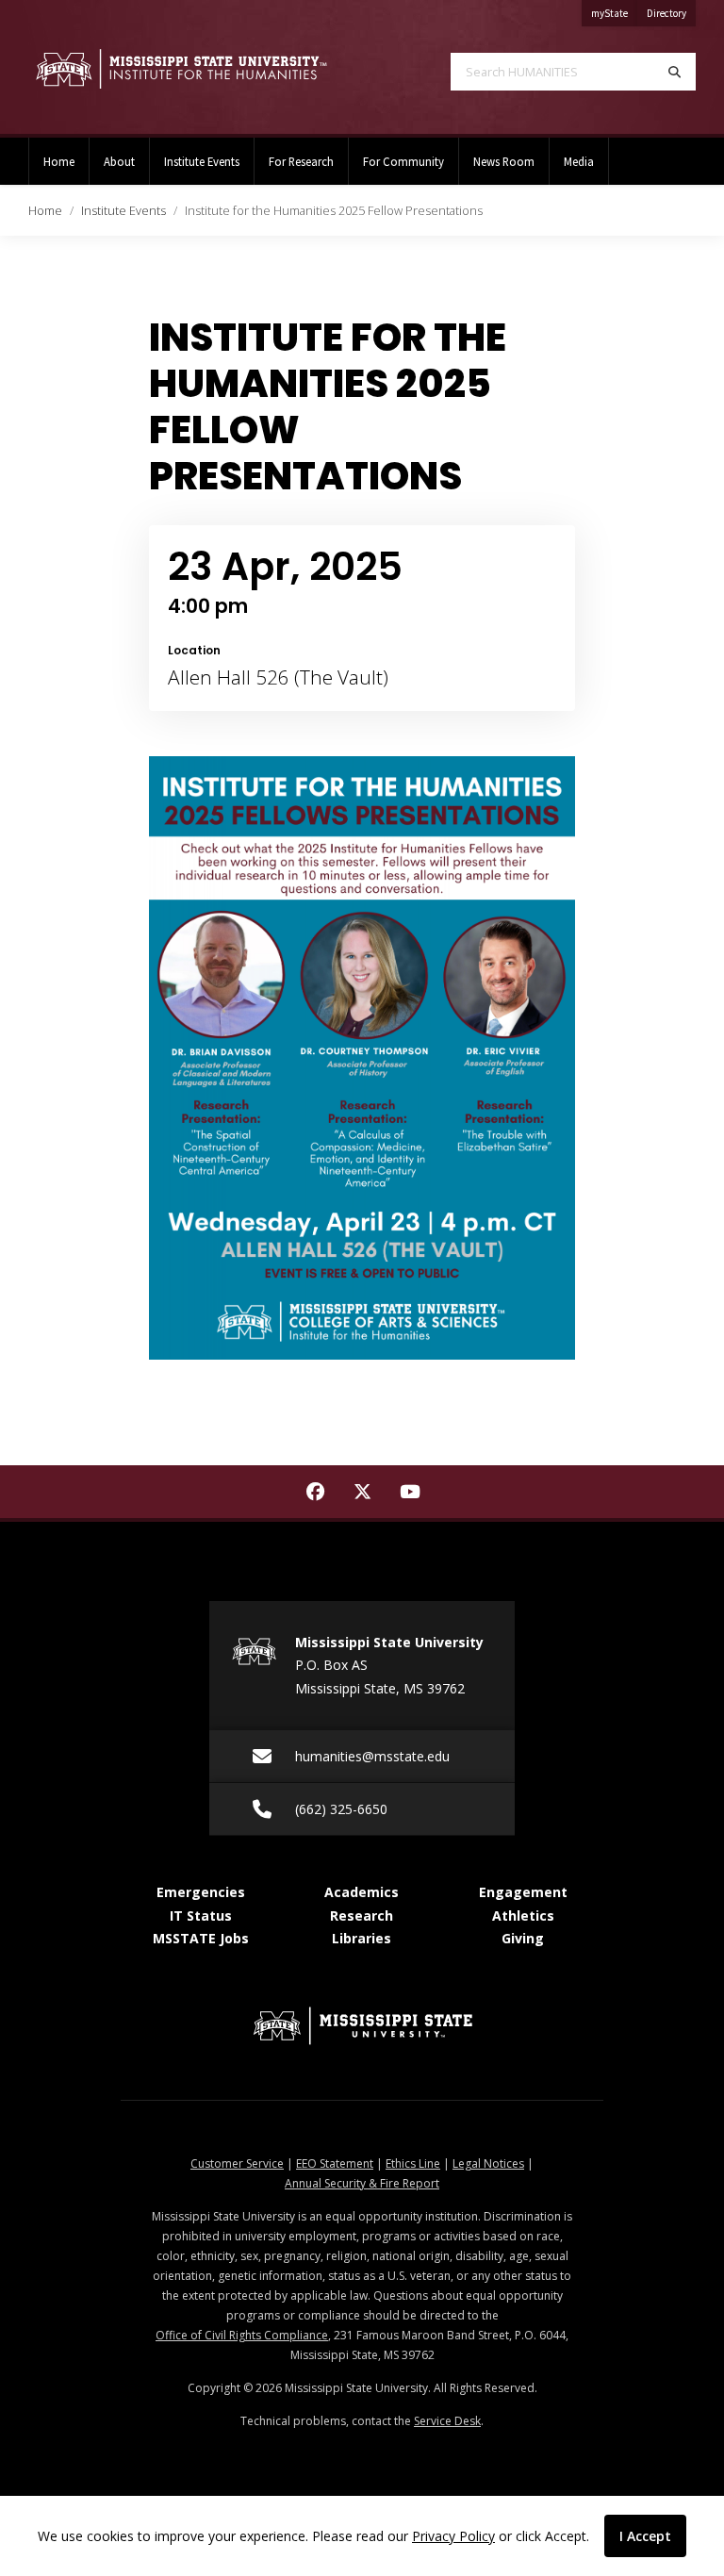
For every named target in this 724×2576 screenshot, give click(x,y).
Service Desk (447, 2421)
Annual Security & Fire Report (362, 2183)
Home (59, 161)
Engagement (523, 1892)
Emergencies (201, 1892)
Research (362, 1915)
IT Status (201, 1915)
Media (579, 161)
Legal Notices (488, 2163)
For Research (301, 161)
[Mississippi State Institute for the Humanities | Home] (181, 69)
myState (614, 13)
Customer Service (237, 2163)
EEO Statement (335, 2163)
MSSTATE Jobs (201, 1938)
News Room (504, 161)
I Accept (645, 2536)
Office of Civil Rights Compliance (242, 2335)
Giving (523, 1938)
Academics (362, 1892)
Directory (671, 13)
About (119, 161)
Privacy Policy (453, 2536)
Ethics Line (413, 2163)
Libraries (362, 1938)
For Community (403, 161)
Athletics (523, 1915)
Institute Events (202, 161)
